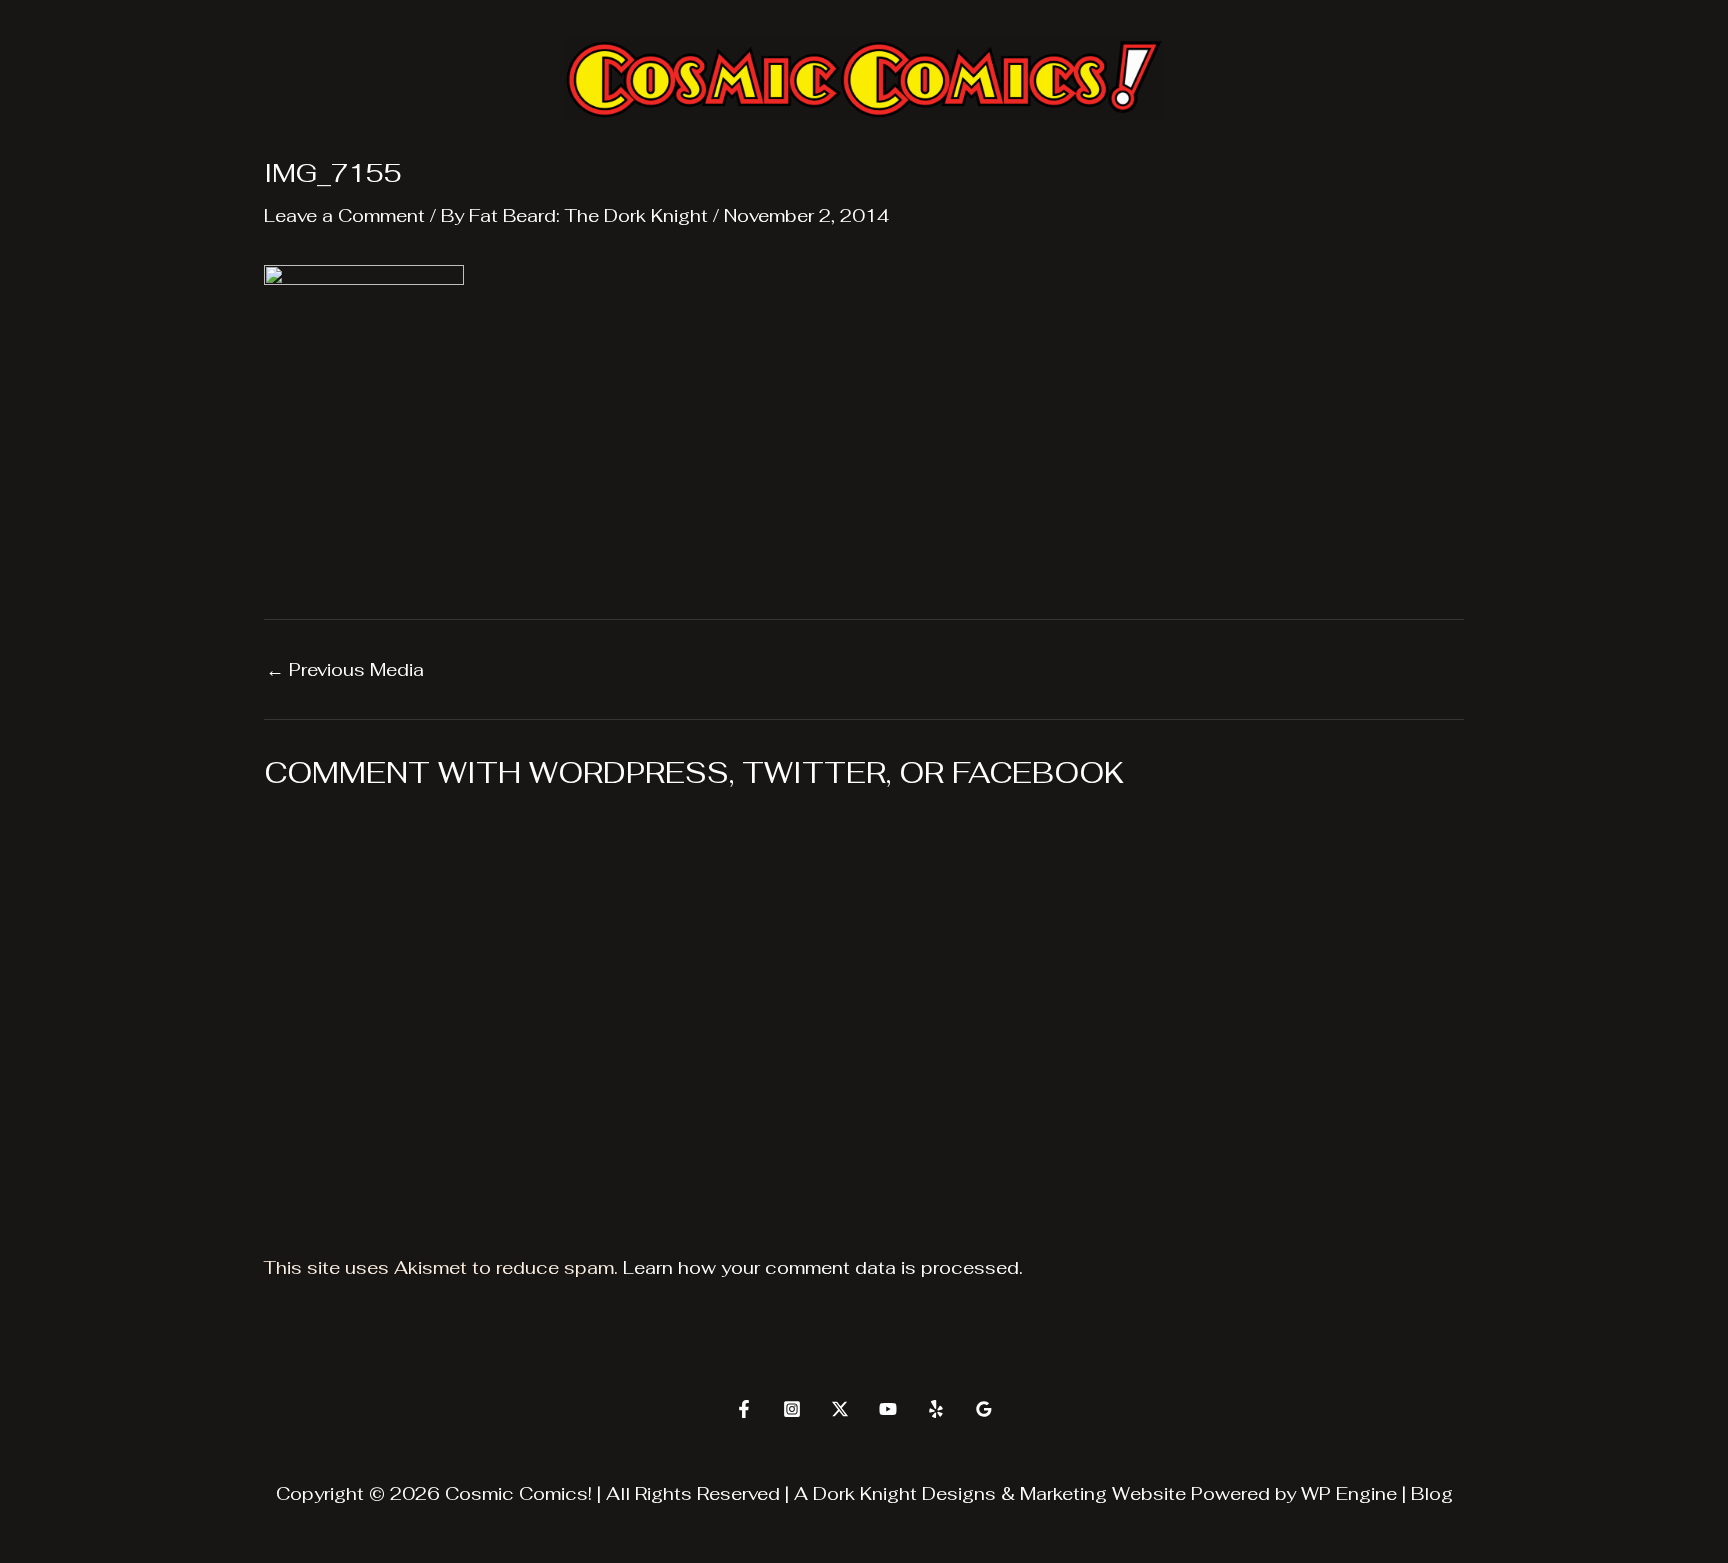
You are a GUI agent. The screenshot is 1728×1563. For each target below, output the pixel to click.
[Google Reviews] (984, 1409)
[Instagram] (792, 1409)
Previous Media (345, 670)
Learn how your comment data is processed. (823, 1267)
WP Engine (1349, 1493)
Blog (1432, 1493)
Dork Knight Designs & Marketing (960, 1493)
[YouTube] (888, 1409)
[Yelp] (936, 1409)
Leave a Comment (344, 215)
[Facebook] (744, 1409)
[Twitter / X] (840, 1409)
